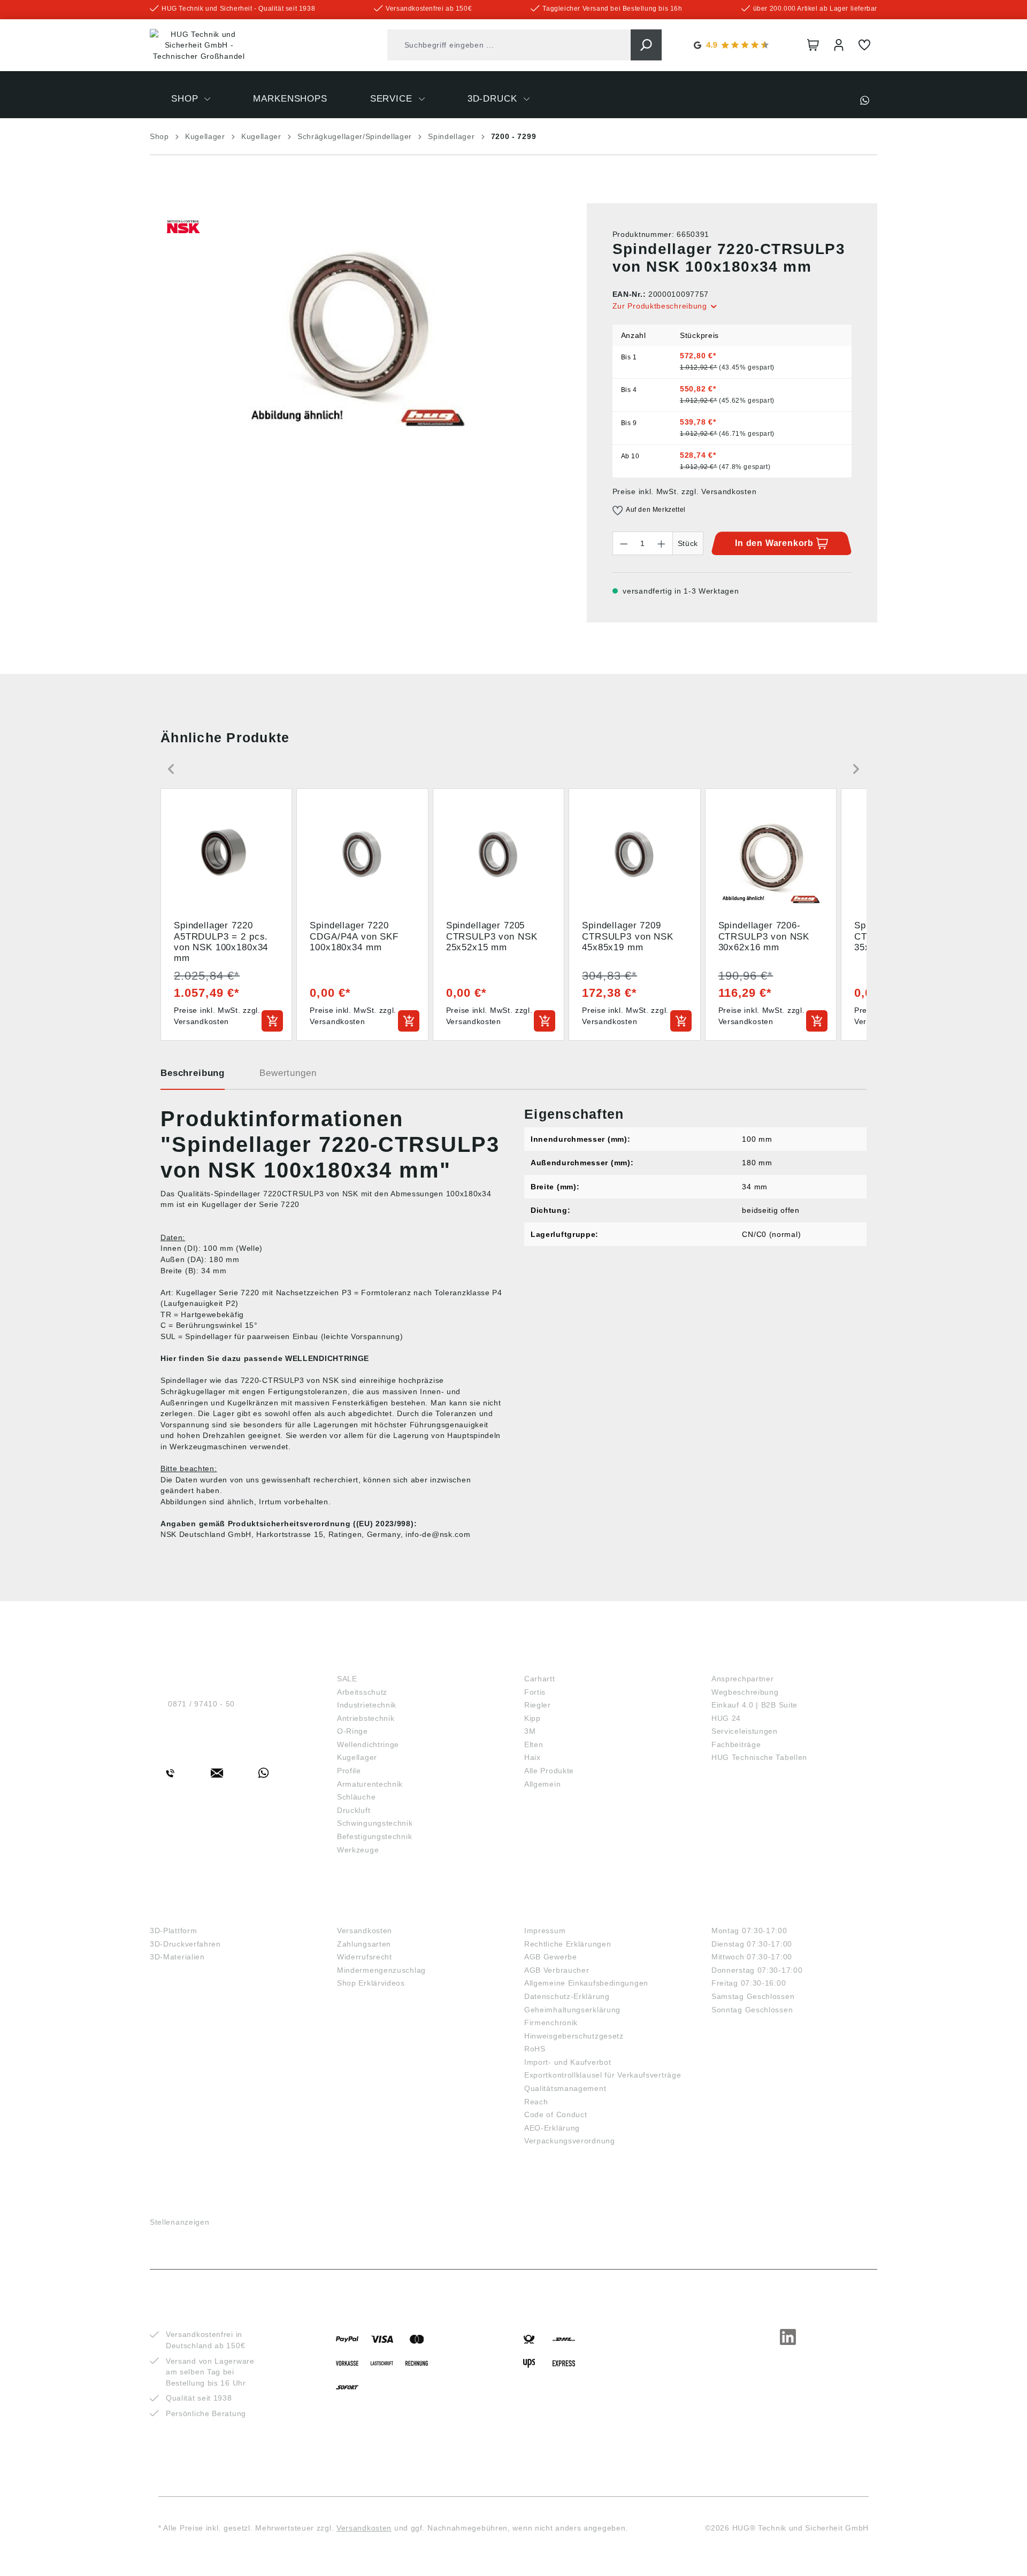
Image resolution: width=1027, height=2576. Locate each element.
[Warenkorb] (813, 45)
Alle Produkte (549, 1771)
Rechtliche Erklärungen (568, 1944)
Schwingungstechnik (375, 1823)
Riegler (538, 1705)
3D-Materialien (177, 1957)
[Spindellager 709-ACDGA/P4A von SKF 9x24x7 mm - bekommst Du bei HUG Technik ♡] (357, 318)
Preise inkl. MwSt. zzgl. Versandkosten (685, 491)
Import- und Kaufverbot (568, 2062)
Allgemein (542, 1784)
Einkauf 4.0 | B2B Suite (754, 1705)
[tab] (193, 1077)
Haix (532, 1757)
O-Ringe (352, 1731)
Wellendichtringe (368, 1744)
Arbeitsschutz (362, 1692)
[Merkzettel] (864, 45)
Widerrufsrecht (365, 1957)
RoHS (535, 2049)
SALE (347, 1679)
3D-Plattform (173, 1931)
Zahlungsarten (364, 1944)
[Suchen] (646, 45)
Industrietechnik (367, 1705)
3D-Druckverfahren (185, 1944)
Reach (536, 2102)
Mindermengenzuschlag (381, 1970)
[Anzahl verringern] (624, 543)
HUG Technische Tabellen (759, 1757)
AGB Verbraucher (557, 1970)
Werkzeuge (358, 1850)
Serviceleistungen (745, 1731)
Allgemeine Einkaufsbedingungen (586, 1983)
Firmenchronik (551, 2023)
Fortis (535, 1692)
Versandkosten (365, 1931)
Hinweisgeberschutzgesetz (574, 2036)
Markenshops (562, 1661)
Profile (349, 1771)
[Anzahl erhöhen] (662, 543)
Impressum (545, 1931)
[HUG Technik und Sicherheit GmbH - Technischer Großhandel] (199, 45)
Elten (534, 1744)
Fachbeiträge (736, 1744)
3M (530, 1731)
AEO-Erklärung (552, 2128)
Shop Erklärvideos (371, 1983)
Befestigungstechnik (374, 1836)
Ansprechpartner (743, 1679)
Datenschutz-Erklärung (567, 1996)
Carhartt (540, 1679)
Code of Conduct (556, 2114)
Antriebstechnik (366, 1718)
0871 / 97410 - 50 (201, 1704)
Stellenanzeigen (180, 2222)
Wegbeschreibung (745, 1692)
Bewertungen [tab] (288, 1073)
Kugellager (357, 1757)
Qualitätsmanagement (565, 2088)
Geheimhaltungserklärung (572, 2010)
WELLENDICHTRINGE (327, 1358)
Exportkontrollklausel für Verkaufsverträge (603, 2075)
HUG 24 (726, 1718)
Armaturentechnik (370, 1784)
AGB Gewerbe (551, 1957)
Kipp (532, 1718)
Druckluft (354, 1810)
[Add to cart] (272, 1021)
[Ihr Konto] (839, 45)
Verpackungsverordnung (570, 2141)
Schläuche (356, 1797)
